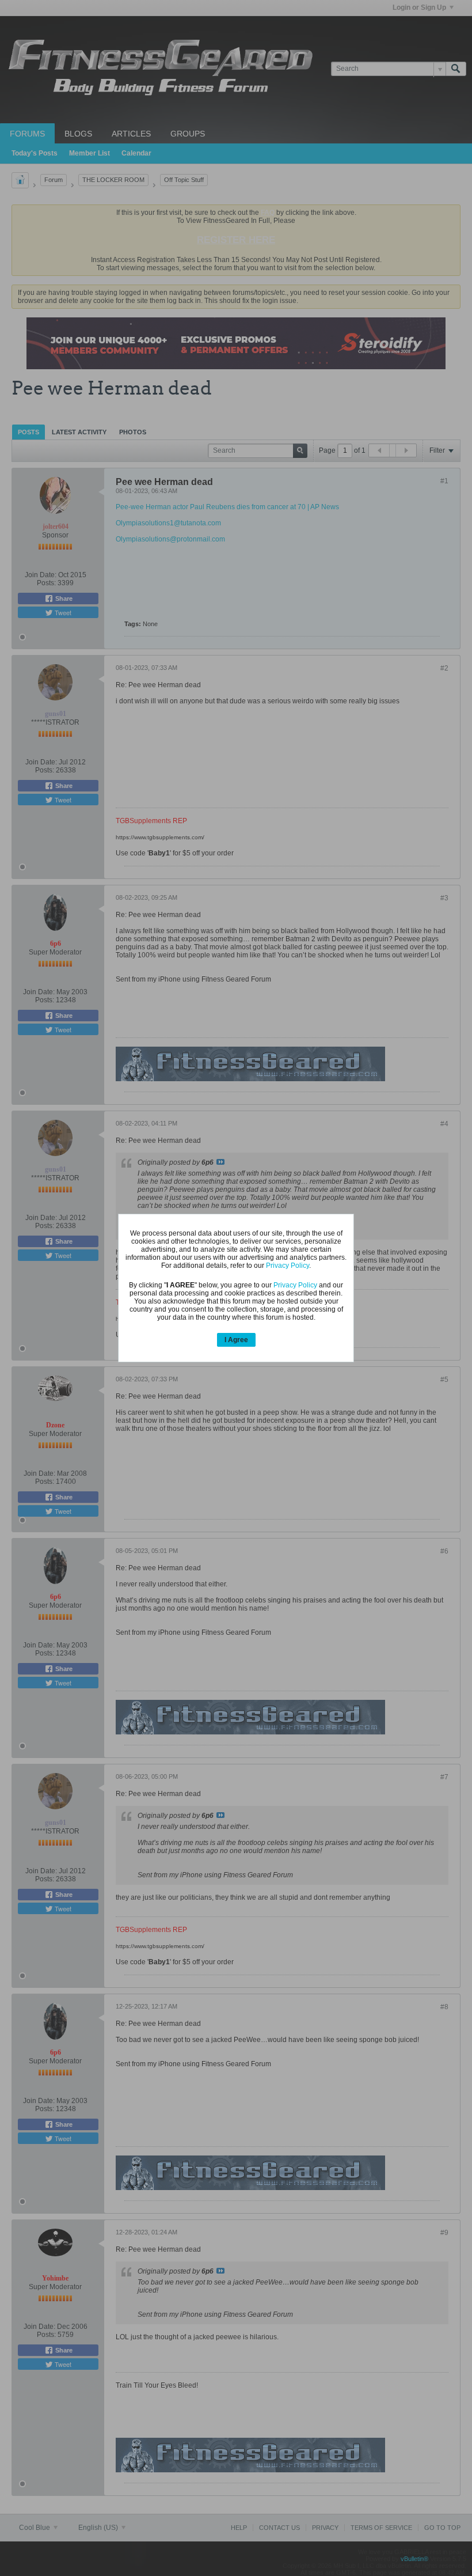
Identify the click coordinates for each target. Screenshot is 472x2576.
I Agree (236, 1340)
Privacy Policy (288, 1266)
